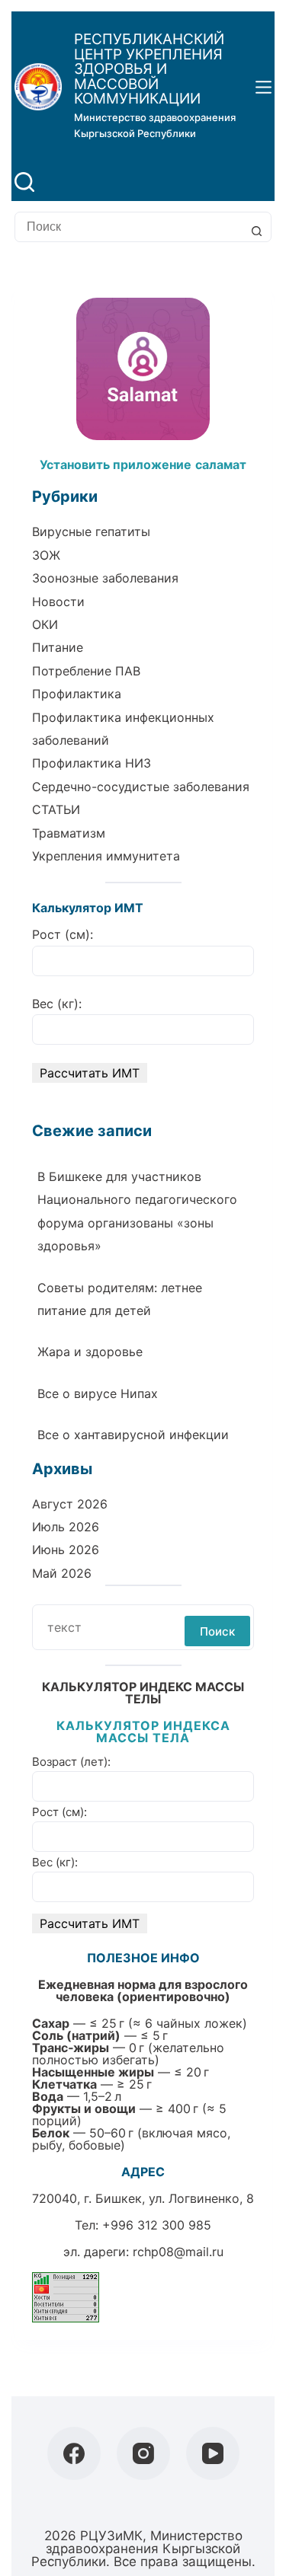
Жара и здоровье (90, 1352)
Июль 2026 (66, 1527)
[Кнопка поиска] (256, 231)
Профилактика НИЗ (92, 763)
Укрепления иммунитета (106, 856)
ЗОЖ (46, 555)
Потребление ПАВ (86, 671)
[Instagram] (143, 2453)
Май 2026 (62, 1573)
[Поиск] (24, 182)
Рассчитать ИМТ (90, 1073)
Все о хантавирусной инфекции (133, 1435)
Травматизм (69, 833)
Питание (58, 647)
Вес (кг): (57, 1004)
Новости (58, 602)
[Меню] (264, 87)
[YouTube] (213, 2453)
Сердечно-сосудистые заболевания (141, 787)
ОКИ (45, 624)
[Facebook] (74, 2453)
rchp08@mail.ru (178, 2252)
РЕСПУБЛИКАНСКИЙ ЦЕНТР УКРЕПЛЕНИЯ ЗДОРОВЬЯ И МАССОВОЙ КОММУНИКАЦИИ (149, 69)
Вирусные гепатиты (91, 531)
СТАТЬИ (56, 809)
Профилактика (77, 694)
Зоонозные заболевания (105, 578)
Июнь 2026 (66, 1550)
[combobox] (129, 227)
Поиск (217, 1631)
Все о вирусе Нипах (98, 1393)
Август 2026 (70, 1504)
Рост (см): (63, 934)
